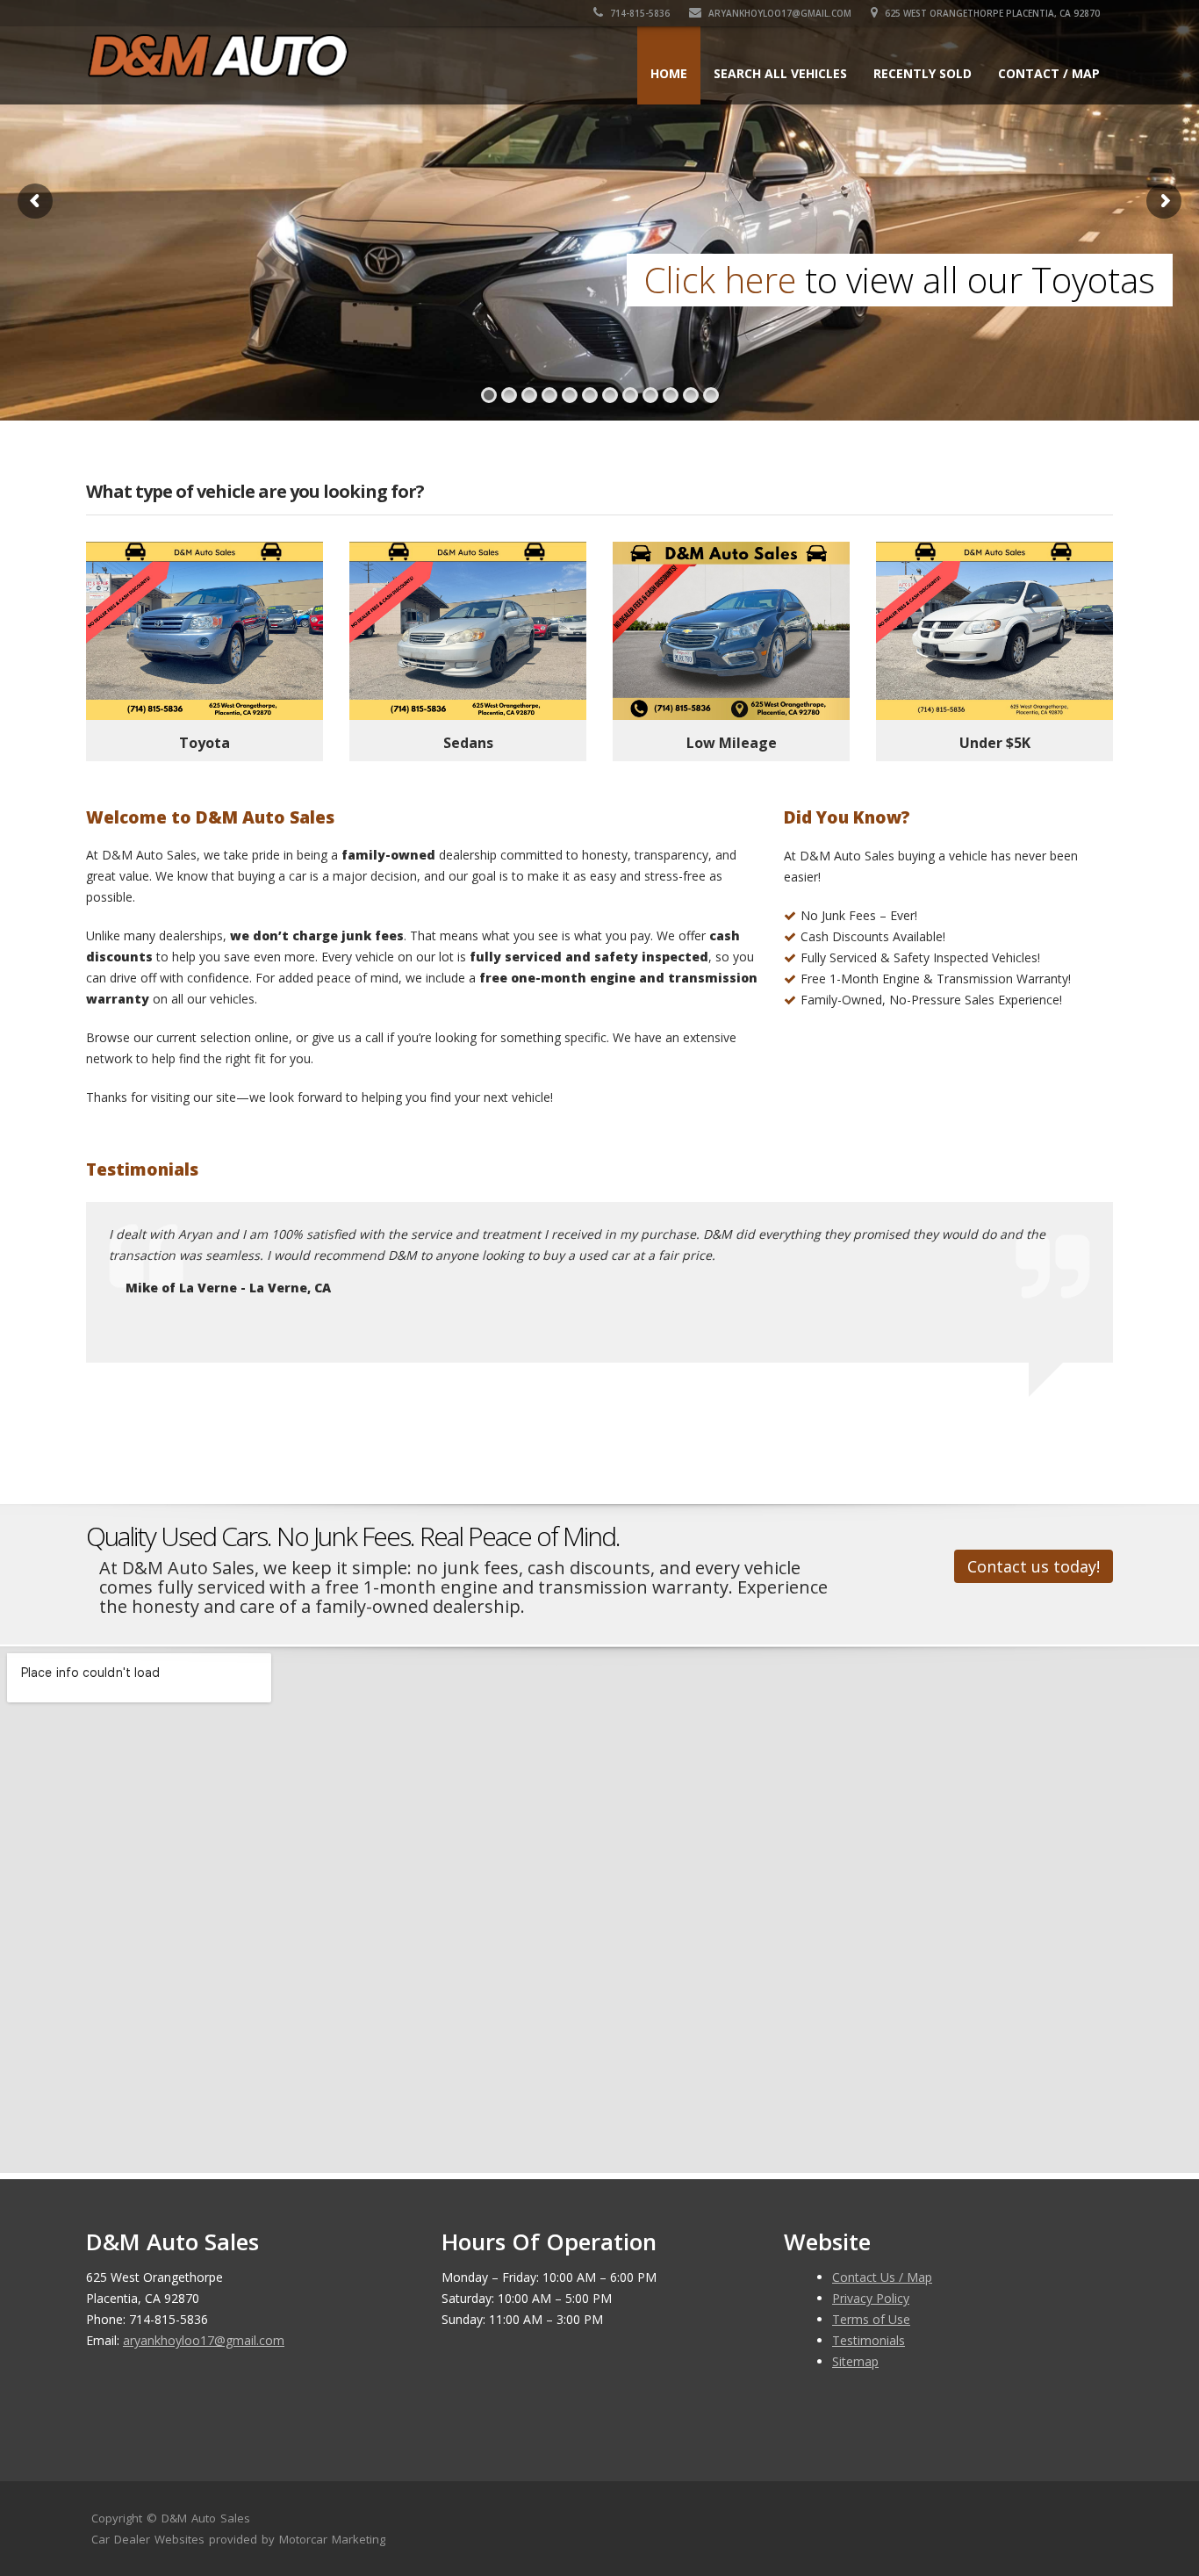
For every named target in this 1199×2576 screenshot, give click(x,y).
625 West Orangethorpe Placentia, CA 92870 (991, 13)
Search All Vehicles (780, 73)
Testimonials (869, 2340)
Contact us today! (1034, 1566)
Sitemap (855, 2361)
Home (669, 73)
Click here (720, 280)
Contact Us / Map (882, 2277)
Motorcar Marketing (332, 2539)
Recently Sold (923, 73)
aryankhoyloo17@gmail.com (779, 13)
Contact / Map (1049, 73)
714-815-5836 (639, 13)
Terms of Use (871, 2319)
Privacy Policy (871, 2298)
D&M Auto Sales (206, 2518)
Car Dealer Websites (148, 2539)
